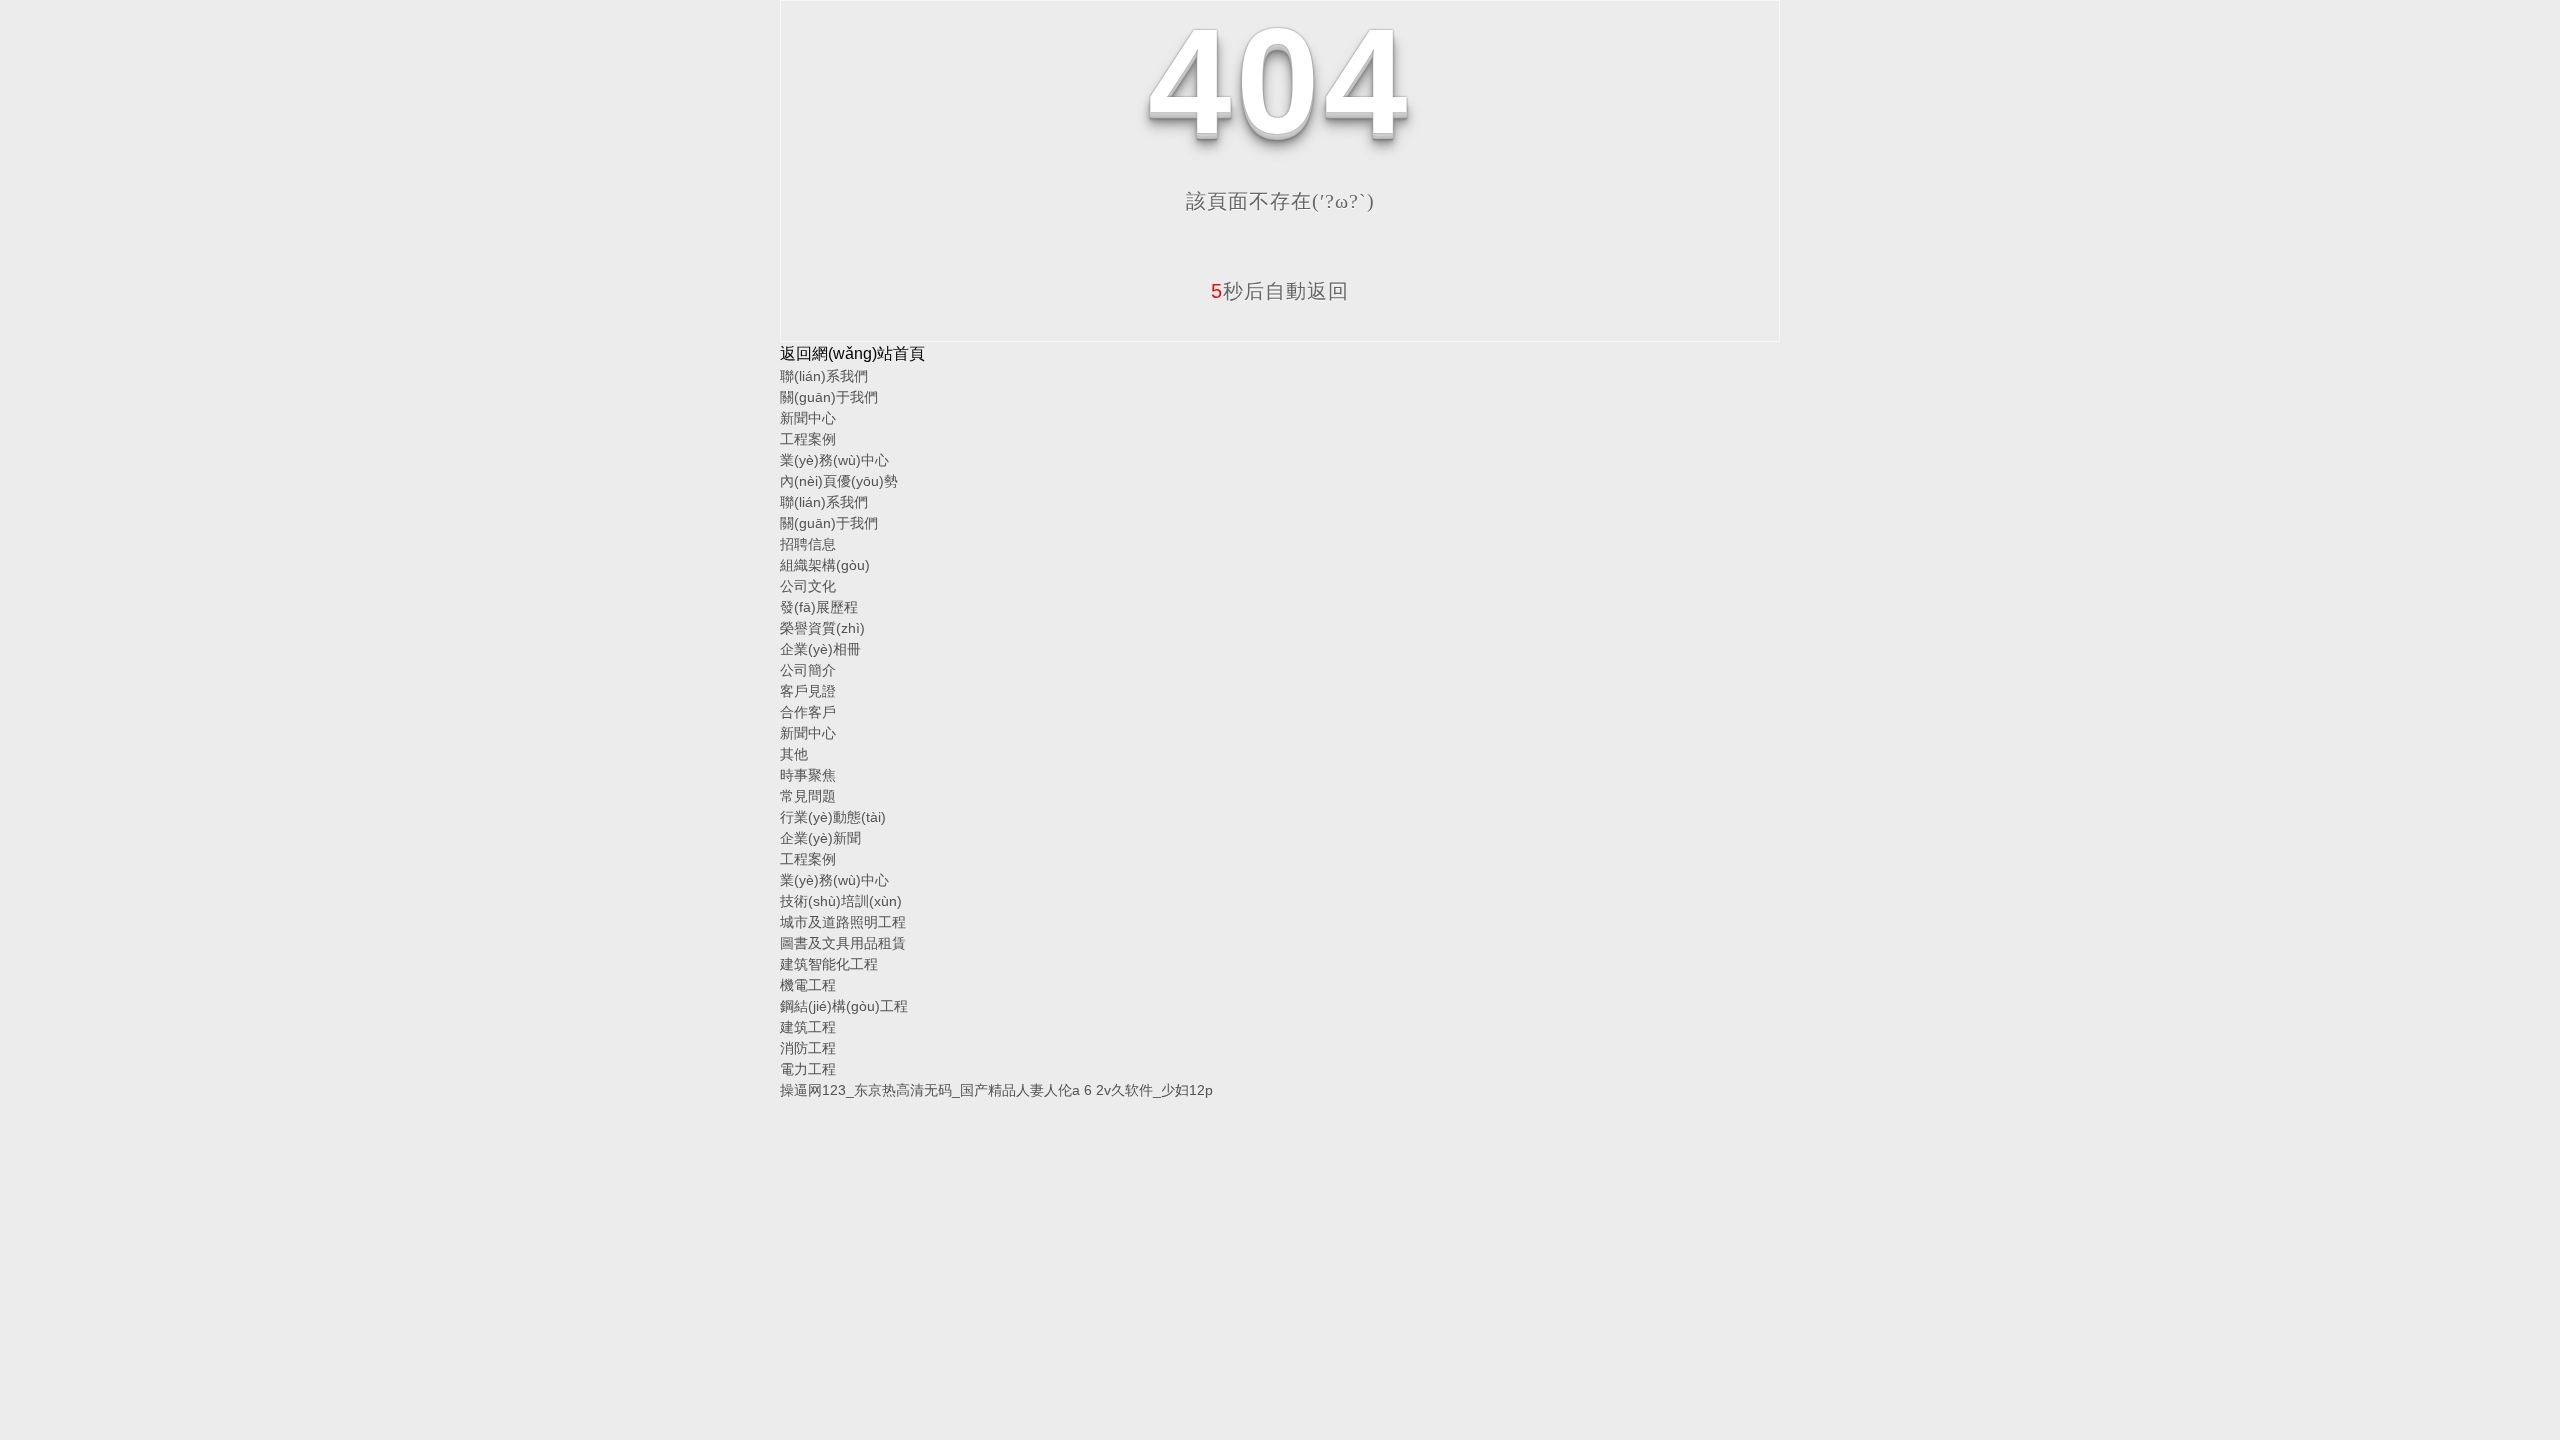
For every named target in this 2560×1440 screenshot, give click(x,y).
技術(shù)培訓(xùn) (841, 901)
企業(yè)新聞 (820, 838)
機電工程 (808, 985)
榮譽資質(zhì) (822, 628)
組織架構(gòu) (825, 565)
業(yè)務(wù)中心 (834, 460)
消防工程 (808, 1048)
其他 (794, 754)
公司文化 (808, 586)
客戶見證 (808, 691)
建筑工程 (808, 1027)
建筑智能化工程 (829, 964)
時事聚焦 (808, 775)
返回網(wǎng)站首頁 (852, 353)
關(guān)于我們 (829, 397)
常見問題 (808, 796)
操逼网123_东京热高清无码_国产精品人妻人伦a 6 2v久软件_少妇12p (996, 1090)
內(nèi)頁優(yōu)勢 (839, 481)
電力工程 (808, 1069)
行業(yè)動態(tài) (833, 817)
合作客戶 (808, 712)
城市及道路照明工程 (843, 922)
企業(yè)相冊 (820, 649)
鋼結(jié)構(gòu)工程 (844, 1006)
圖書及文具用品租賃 (843, 943)
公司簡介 (808, 670)
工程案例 (808, 439)
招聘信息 (808, 544)
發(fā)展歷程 (819, 607)
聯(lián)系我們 (824, 376)
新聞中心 (808, 418)
